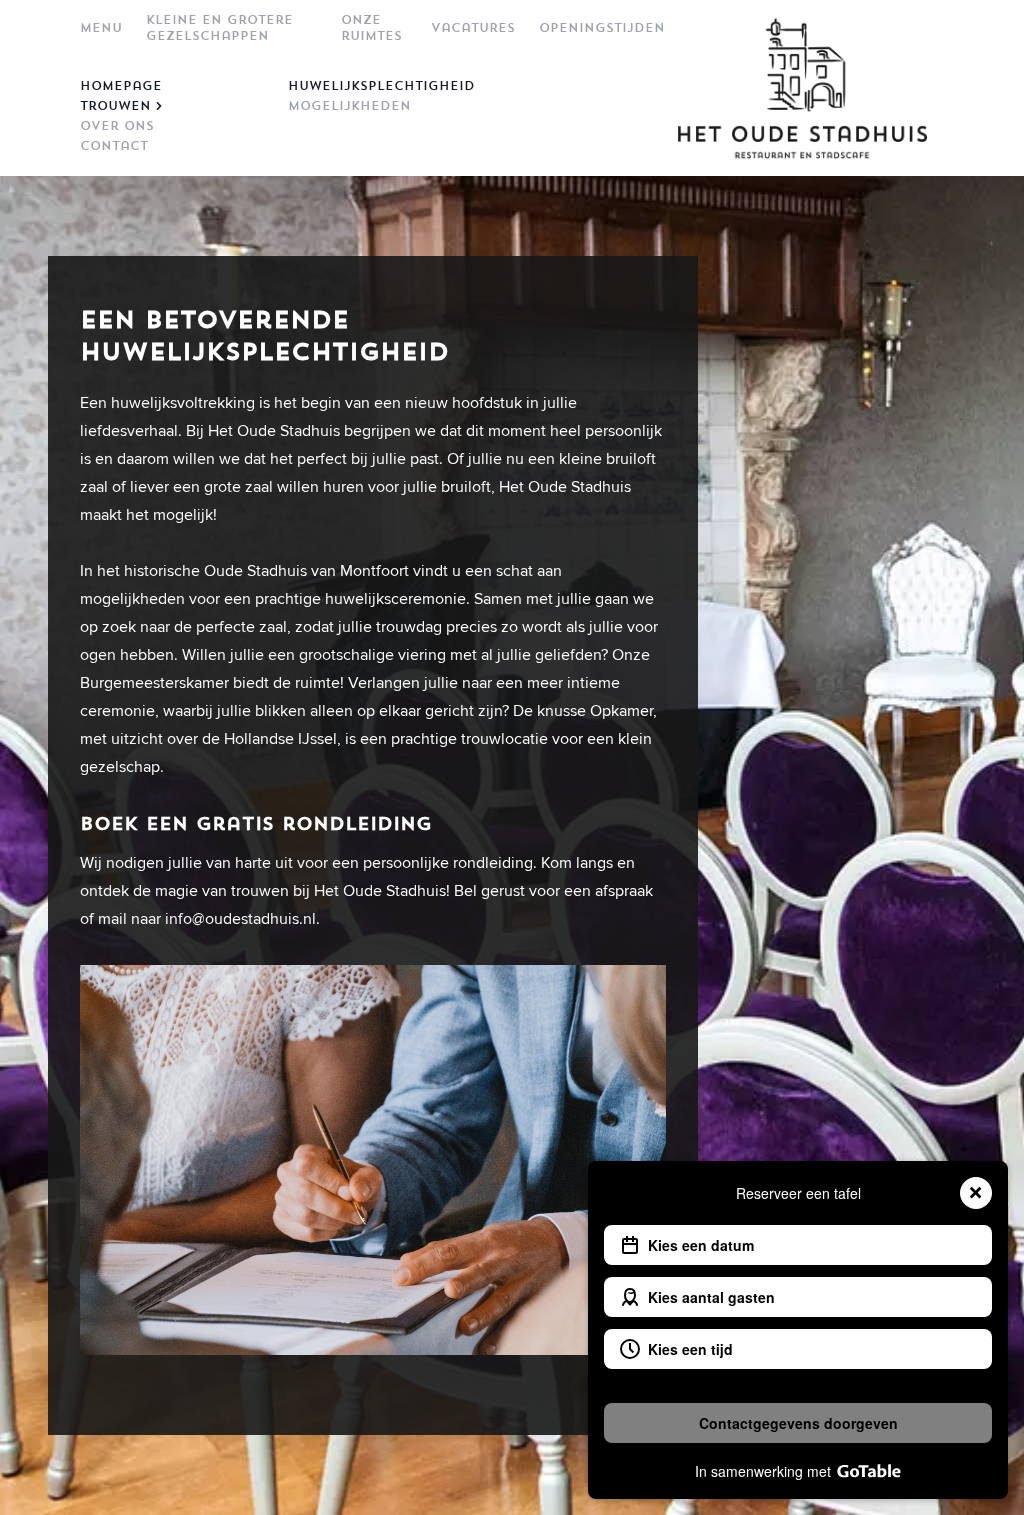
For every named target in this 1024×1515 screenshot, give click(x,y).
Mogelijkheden (349, 106)
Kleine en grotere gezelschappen (219, 28)
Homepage (121, 86)
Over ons (117, 126)
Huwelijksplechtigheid (376, 86)
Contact (114, 146)
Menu (101, 28)
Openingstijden (602, 28)
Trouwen (115, 106)
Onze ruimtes (371, 28)
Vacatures (473, 28)
